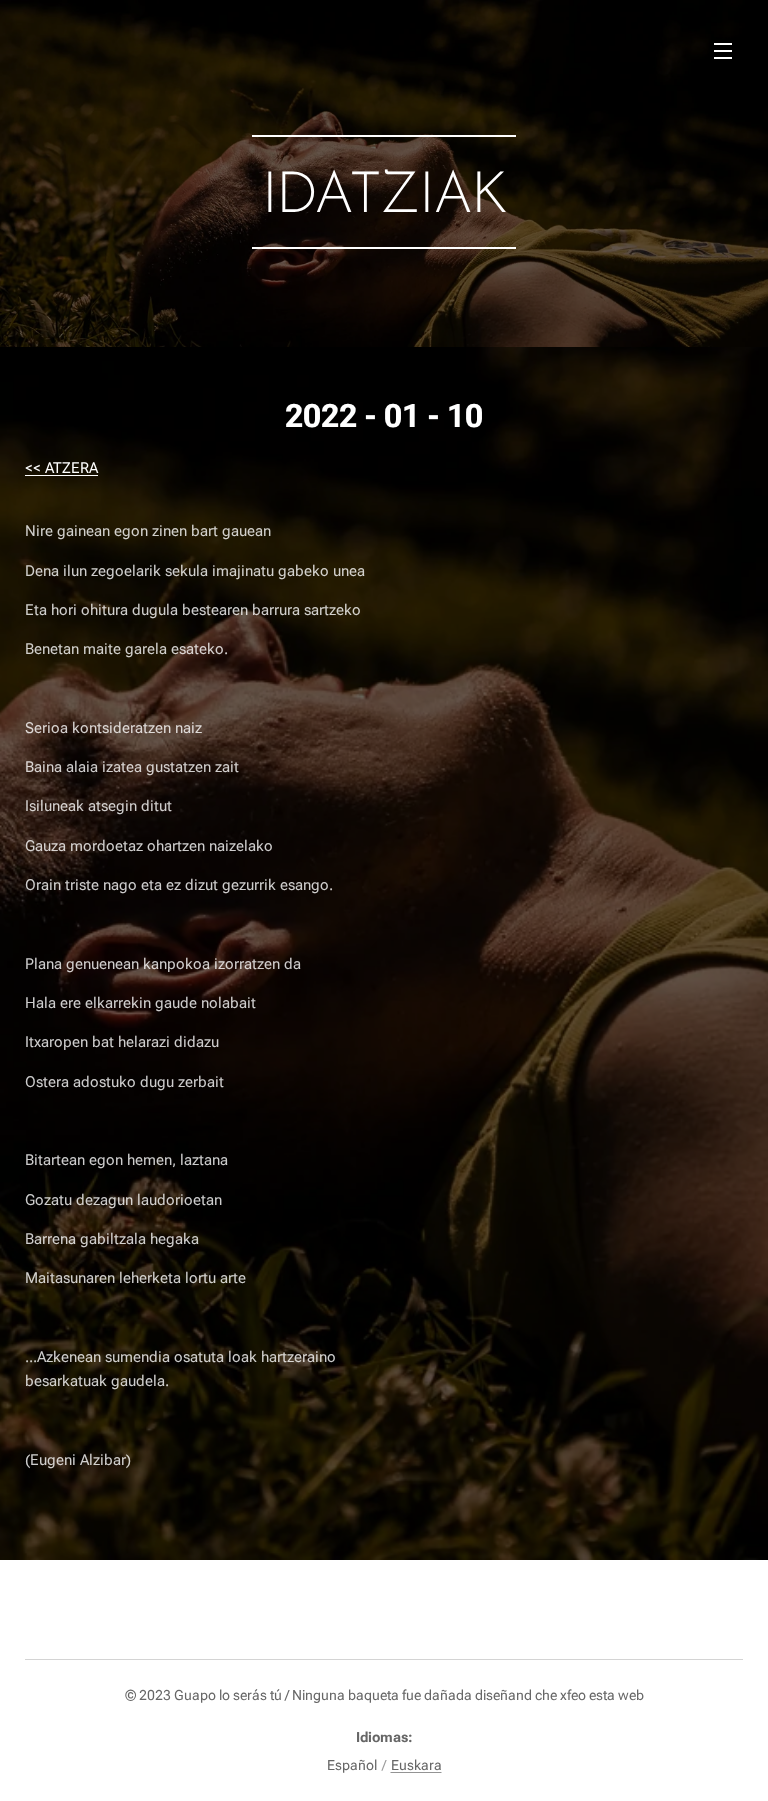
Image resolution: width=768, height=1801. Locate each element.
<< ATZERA (61, 468)
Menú (723, 50)
